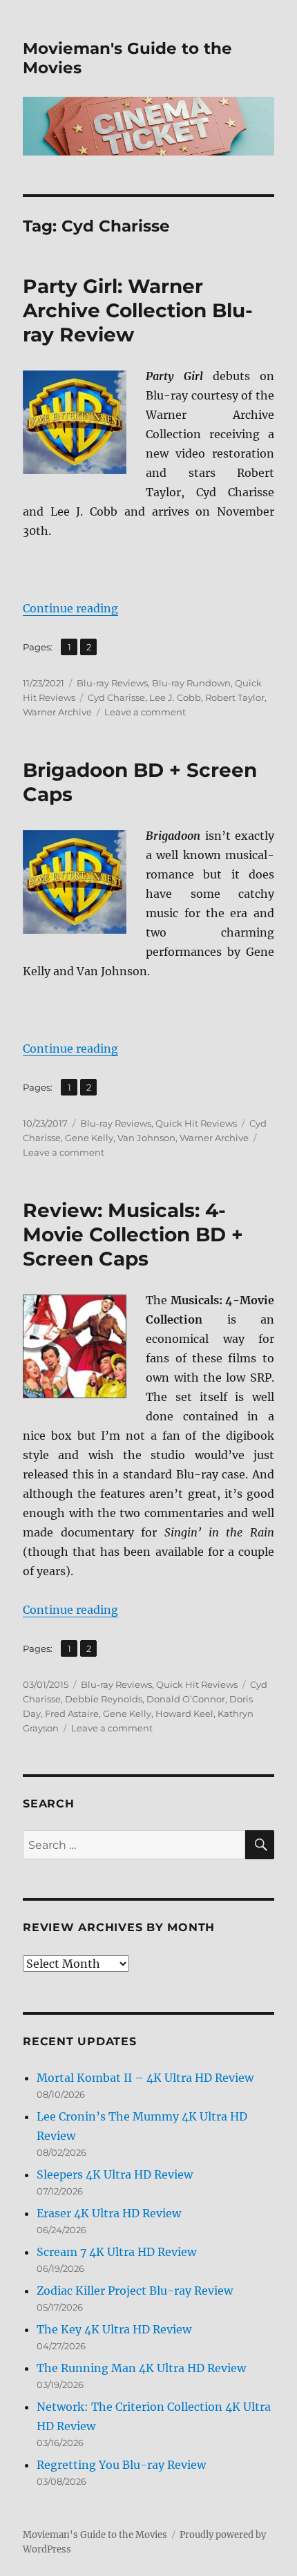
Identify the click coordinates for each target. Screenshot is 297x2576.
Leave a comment (145, 712)
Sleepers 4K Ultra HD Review (115, 2174)
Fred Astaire (72, 1713)
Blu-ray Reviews (112, 683)
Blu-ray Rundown (191, 683)
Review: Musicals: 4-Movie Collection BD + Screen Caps (133, 1234)
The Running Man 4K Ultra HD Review (141, 2368)
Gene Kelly (89, 1138)
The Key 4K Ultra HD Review (114, 2329)
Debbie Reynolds (104, 1699)
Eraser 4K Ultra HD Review (109, 2213)
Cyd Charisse (116, 697)
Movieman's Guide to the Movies (95, 2535)
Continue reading (70, 608)
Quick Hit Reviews (196, 1123)
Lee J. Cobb (175, 697)
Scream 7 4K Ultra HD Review (116, 2252)
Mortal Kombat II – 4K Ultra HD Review (145, 2078)
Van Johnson (146, 1138)
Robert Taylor (235, 697)
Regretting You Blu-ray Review (121, 2465)
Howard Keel (184, 1713)
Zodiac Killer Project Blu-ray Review (135, 2291)
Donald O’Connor (186, 1699)
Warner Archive (57, 712)
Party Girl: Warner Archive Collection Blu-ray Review (138, 310)
